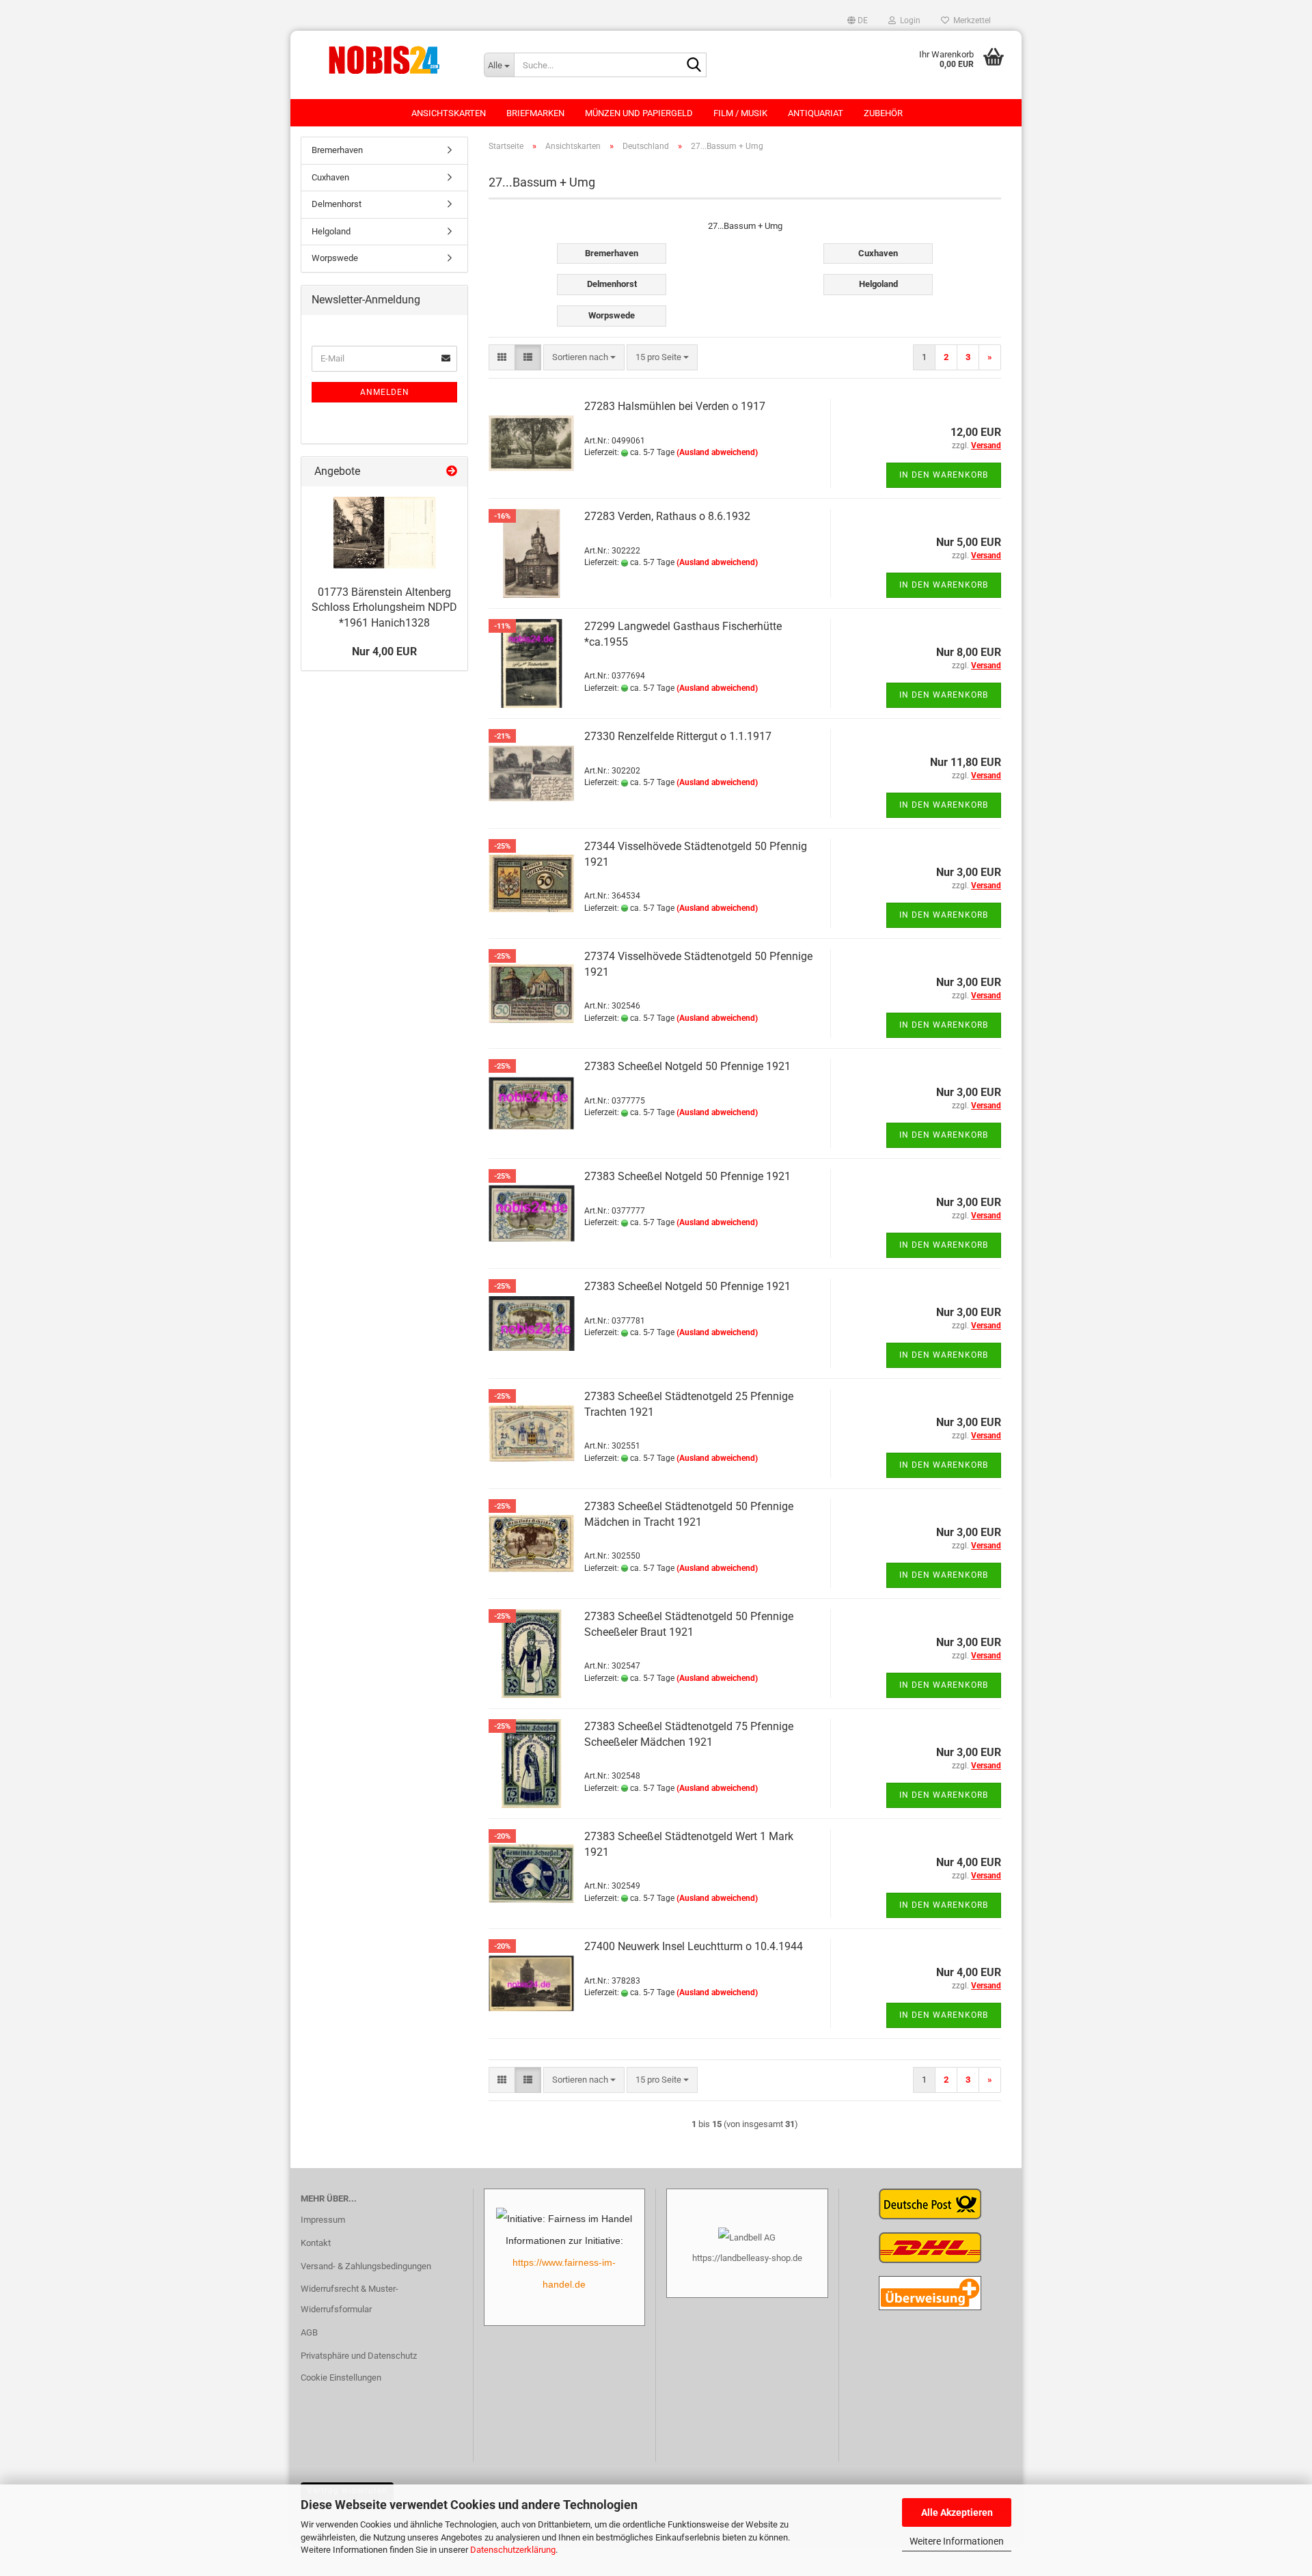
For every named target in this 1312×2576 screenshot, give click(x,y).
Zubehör (883, 113)
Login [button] (908, 20)
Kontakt (316, 2243)
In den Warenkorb (944, 475)
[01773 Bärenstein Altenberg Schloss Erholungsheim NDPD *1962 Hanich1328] (385, 533)
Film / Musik (740, 113)
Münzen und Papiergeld (639, 113)
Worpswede (335, 258)
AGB (309, 2332)
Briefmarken (535, 113)
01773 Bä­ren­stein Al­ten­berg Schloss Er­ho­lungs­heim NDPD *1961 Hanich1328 (384, 608)
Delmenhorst (337, 204)
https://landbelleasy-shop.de (747, 2258)
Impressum (323, 2220)
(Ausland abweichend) (717, 452)
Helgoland (331, 231)
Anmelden (385, 392)
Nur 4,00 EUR (384, 652)
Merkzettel (970, 20)
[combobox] (584, 358)
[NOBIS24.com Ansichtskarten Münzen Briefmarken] (382, 58)
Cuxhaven (330, 177)
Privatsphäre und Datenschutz (359, 2356)
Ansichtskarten (449, 113)
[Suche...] (694, 66)
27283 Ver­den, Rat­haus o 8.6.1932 (667, 516)
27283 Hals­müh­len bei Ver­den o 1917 (675, 406)
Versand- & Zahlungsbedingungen (366, 2266)
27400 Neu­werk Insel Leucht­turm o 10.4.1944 (694, 1946)
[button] (858, 20)
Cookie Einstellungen (341, 2378)
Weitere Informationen (957, 2541)
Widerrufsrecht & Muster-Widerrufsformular (350, 2299)
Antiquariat (816, 113)
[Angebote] (452, 472)
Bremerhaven (337, 150)
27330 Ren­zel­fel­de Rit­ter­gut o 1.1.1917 (678, 736)
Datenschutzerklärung (513, 2550)
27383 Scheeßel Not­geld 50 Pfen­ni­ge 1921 (687, 1066)
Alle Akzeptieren (957, 2512)
